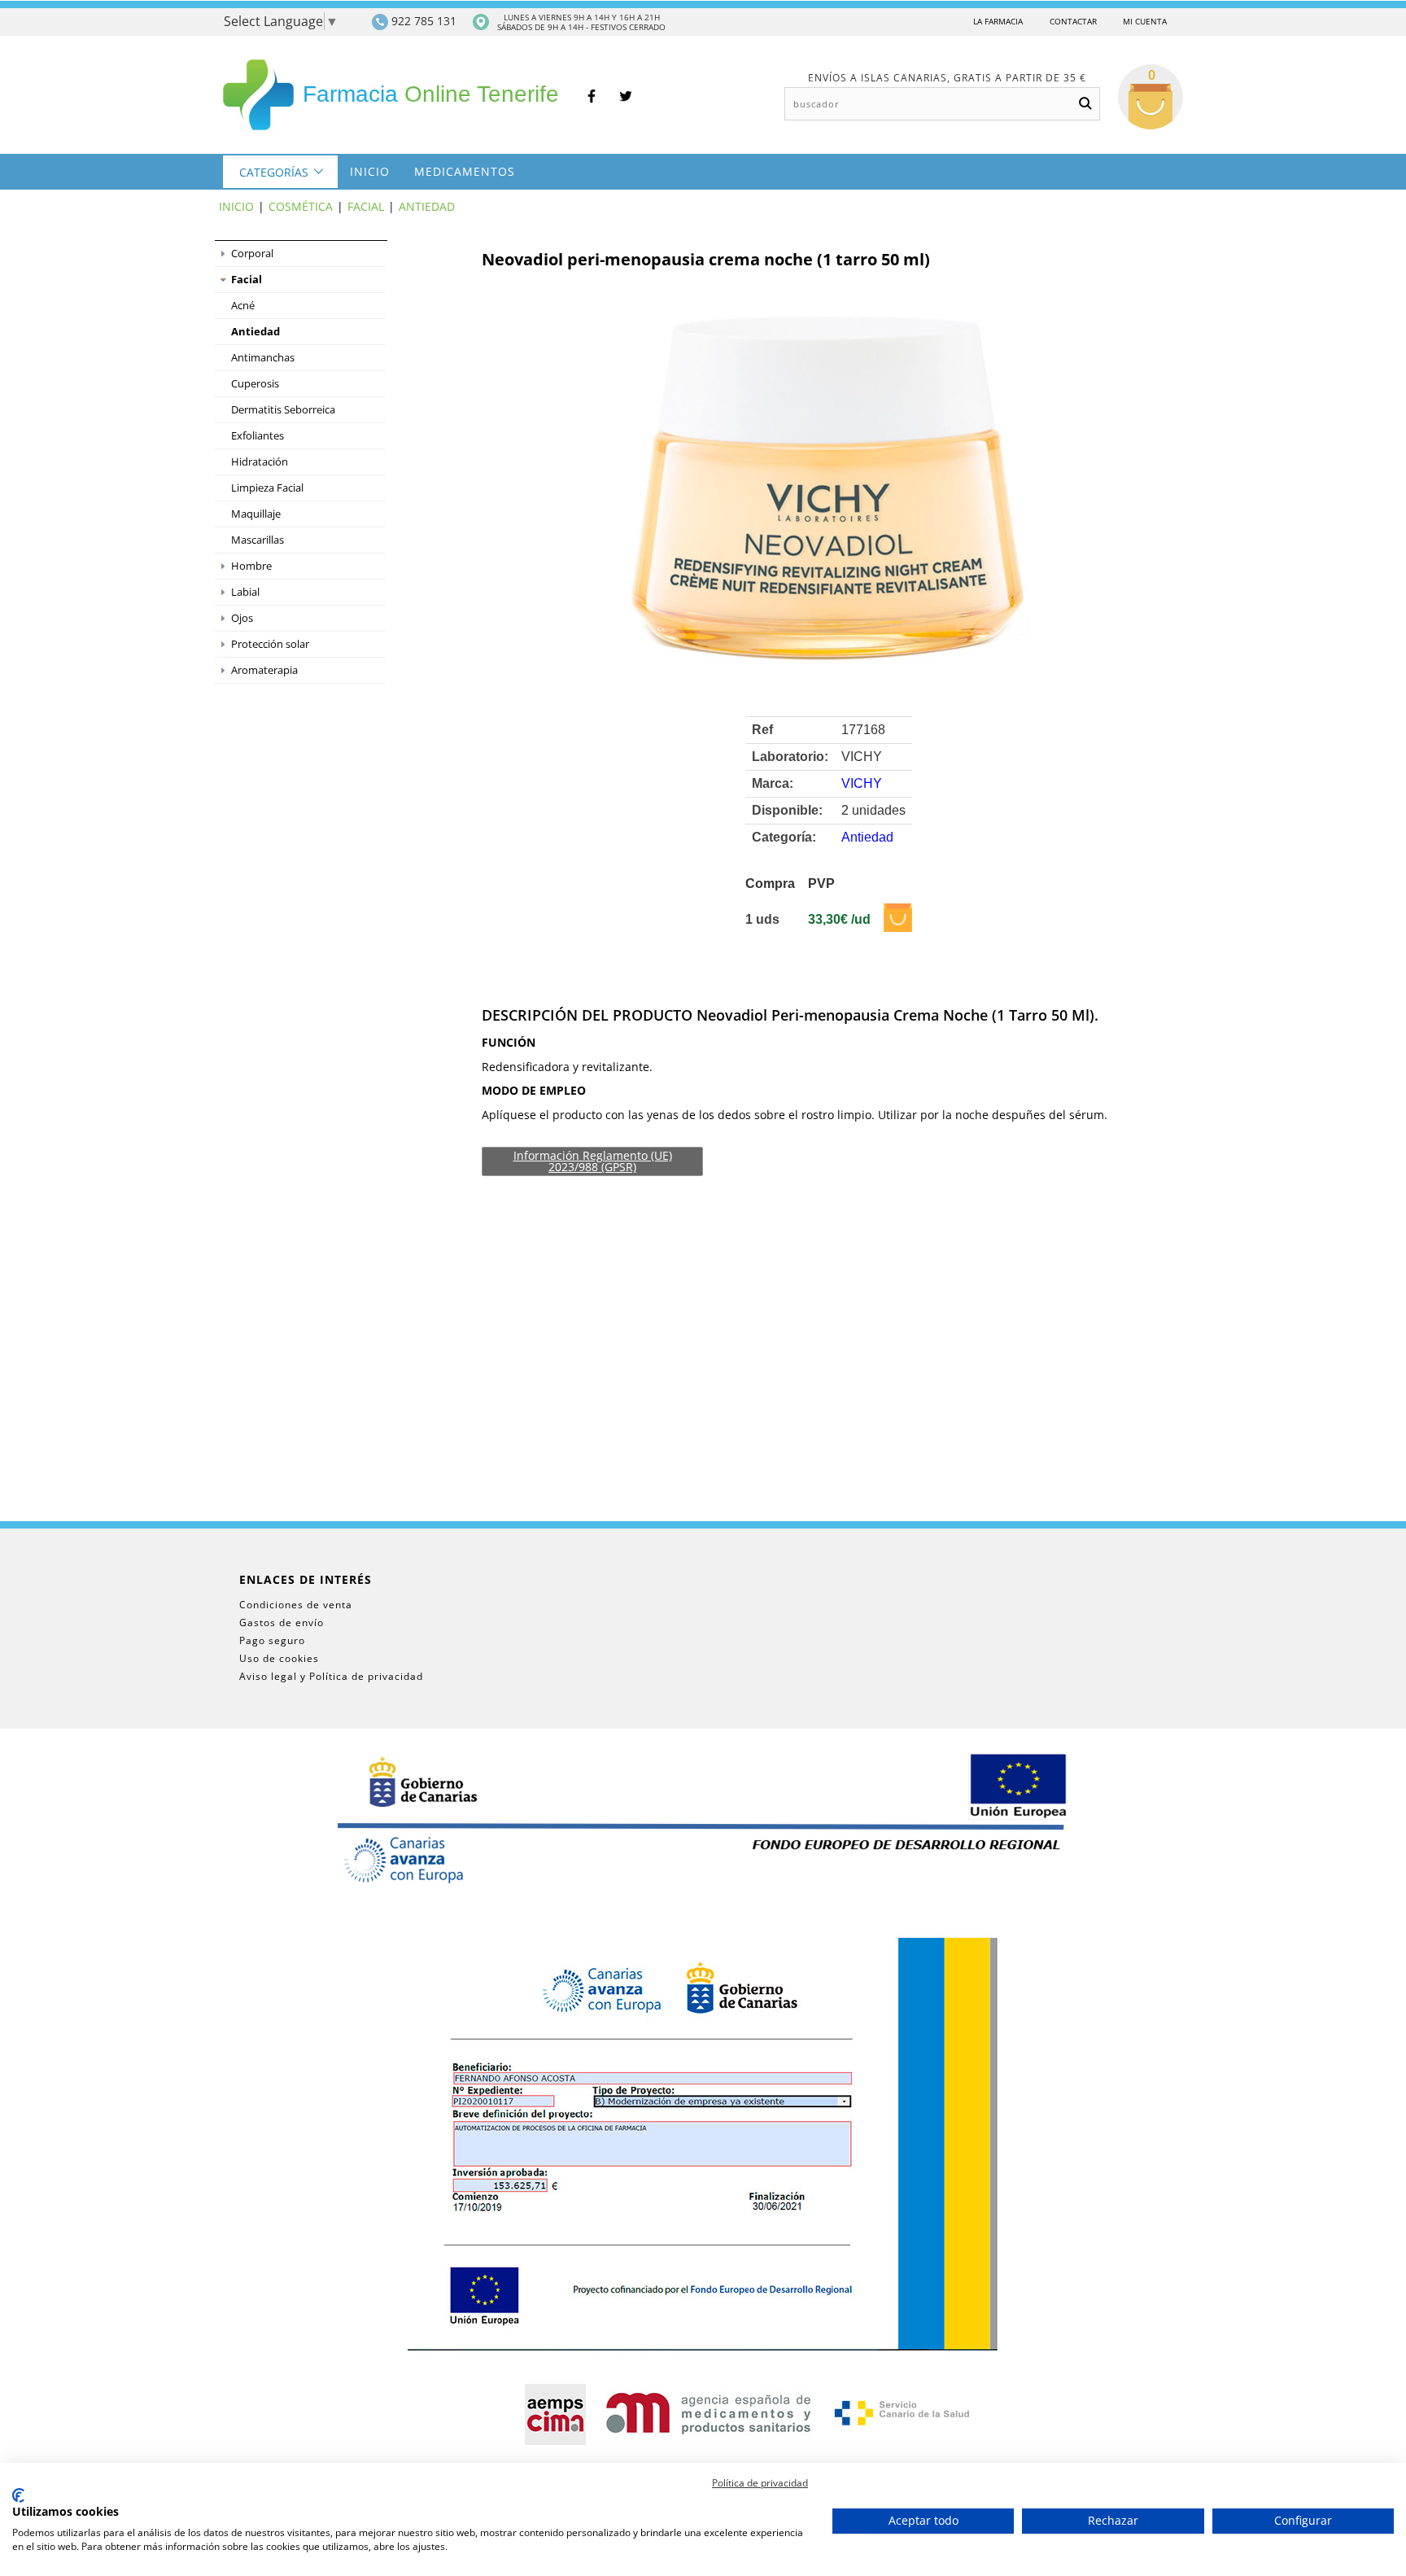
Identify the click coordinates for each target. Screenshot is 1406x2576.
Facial (366, 206)
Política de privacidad (760, 2483)
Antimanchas (263, 357)
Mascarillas (258, 540)
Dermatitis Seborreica (283, 409)
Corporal (252, 253)
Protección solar (270, 644)
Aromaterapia (264, 670)
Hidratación (260, 461)
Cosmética (301, 206)
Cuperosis (255, 383)
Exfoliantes (258, 435)
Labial (245, 592)
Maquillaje (256, 514)
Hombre (251, 566)
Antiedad (427, 206)
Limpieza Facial (267, 488)
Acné (243, 305)
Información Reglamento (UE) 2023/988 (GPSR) (593, 1161)
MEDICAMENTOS (465, 171)
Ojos (242, 618)
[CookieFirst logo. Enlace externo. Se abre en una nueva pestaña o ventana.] (18, 2495)
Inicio (370, 171)
